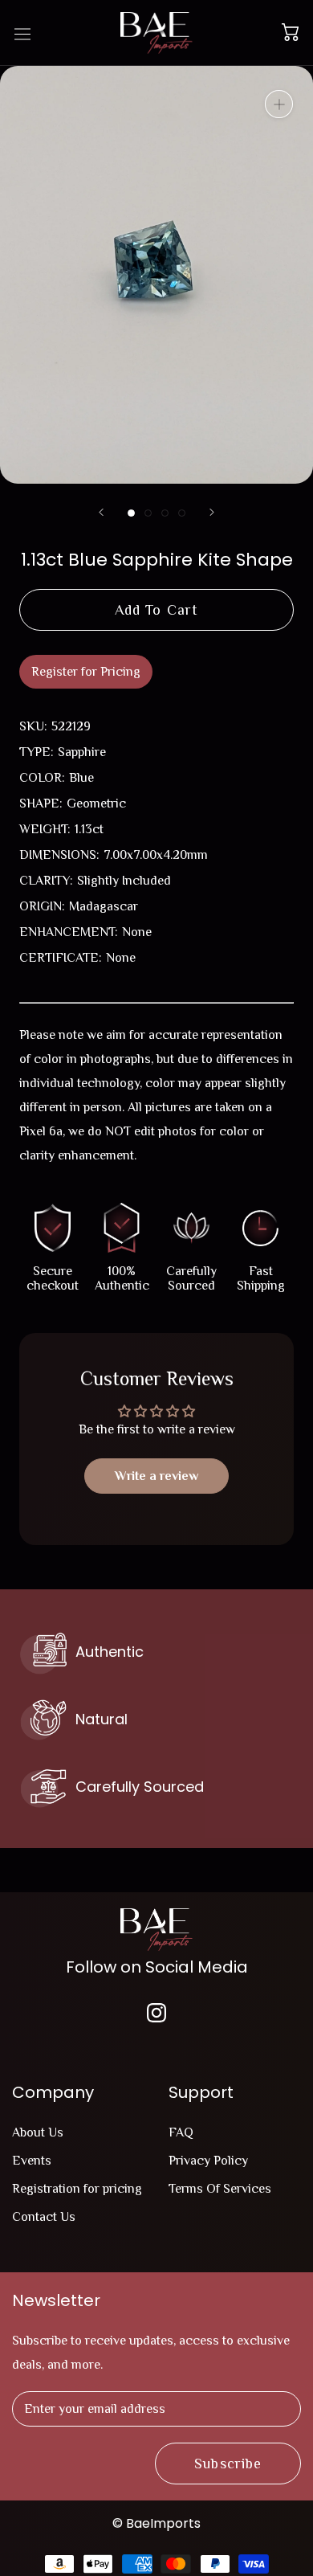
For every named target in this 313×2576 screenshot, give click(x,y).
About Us (38, 2132)
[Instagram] (156, 2012)
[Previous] (101, 512)
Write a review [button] (156, 1476)
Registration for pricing (77, 2189)
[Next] (212, 512)
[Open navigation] (22, 33)
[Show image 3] (165, 513)
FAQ (181, 2132)
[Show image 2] (148, 513)
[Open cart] (290, 33)
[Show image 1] (131, 513)
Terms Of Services (220, 2189)
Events (32, 2161)
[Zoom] (279, 104)
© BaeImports (156, 2523)
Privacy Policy (208, 2161)
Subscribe (228, 2464)
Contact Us (44, 2217)
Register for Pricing (86, 672)
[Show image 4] (182, 513)
